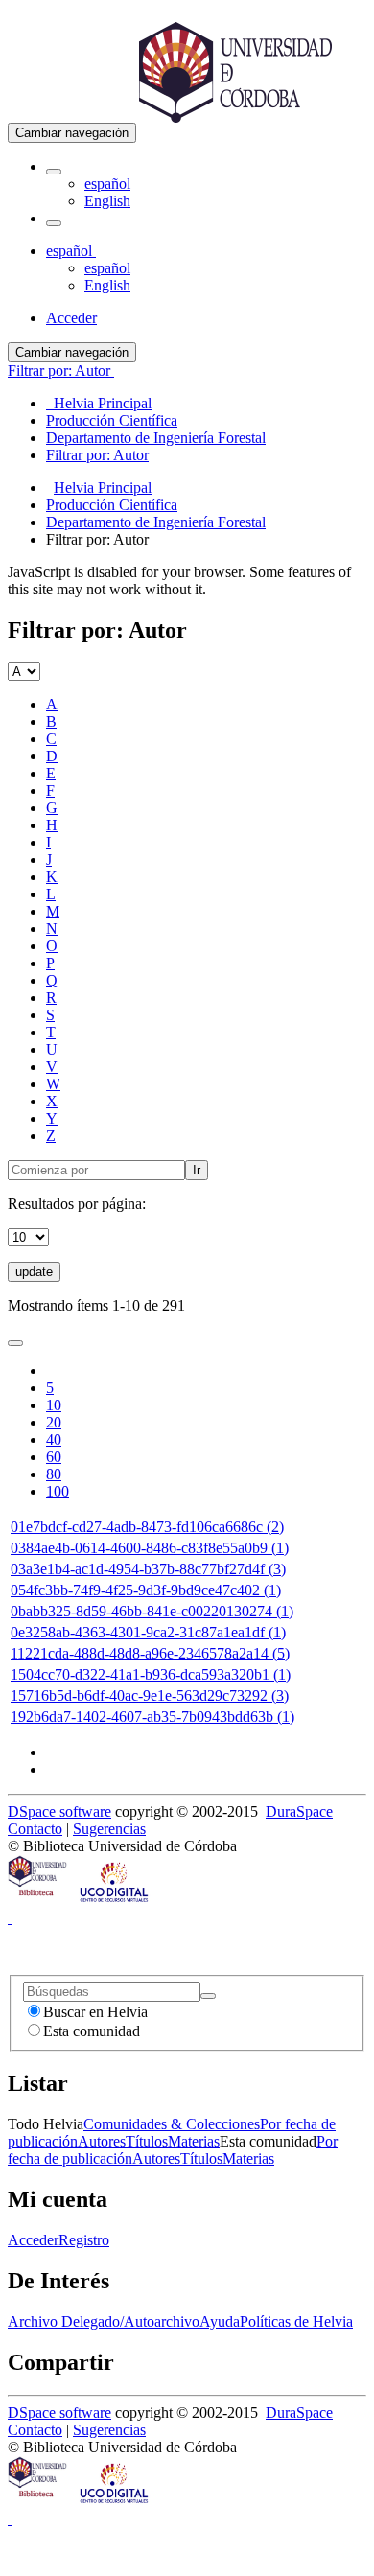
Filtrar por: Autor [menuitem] (97, 455)
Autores (102, 2141)
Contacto (35, 1829)
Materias (194, 2141)
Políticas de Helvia (296, 2321)
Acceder (33, 2240)
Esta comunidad (92, 2031)
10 (54, 1405)
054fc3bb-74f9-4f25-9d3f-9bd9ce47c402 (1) (146, 1590)
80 (54, 1474)
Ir (197, 1170)
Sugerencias (109, 1829)
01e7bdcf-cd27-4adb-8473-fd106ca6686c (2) (147, 1527)
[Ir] (208, 1996)
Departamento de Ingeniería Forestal (156, 522)
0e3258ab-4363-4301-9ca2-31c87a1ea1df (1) (148, 1632)
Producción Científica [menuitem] (112, 420)
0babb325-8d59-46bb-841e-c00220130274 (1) (152, 1611)
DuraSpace (299, 1811)
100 (58, 1491)
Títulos (147, 2141)
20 (54, 1422)
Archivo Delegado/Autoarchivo (104, 2321)
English (107, 201)
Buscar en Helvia (95, 2012)
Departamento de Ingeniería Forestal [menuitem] (156, 438)
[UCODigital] (115, 1901)
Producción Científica (112, 505)
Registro (84, 2240)
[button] (54, 172)
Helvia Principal (103, 487)
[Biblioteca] (38, 1901)
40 (54, 1439)
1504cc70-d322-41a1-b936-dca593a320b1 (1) (151, 1674)
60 (54, 1457)
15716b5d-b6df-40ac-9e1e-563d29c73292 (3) (150, 1695)
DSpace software (59, 1811)
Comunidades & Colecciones (172, 2124)
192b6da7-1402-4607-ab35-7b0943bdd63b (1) (152, 1717)
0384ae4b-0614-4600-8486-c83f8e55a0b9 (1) (150, 1548)
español (107, 184)
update (34, 1272)
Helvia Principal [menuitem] (99, 403)
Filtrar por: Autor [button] (61, 371)
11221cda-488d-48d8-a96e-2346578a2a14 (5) (150, 1653)
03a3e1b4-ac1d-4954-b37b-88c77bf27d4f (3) (148, 1569)
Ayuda (220, 2321)
